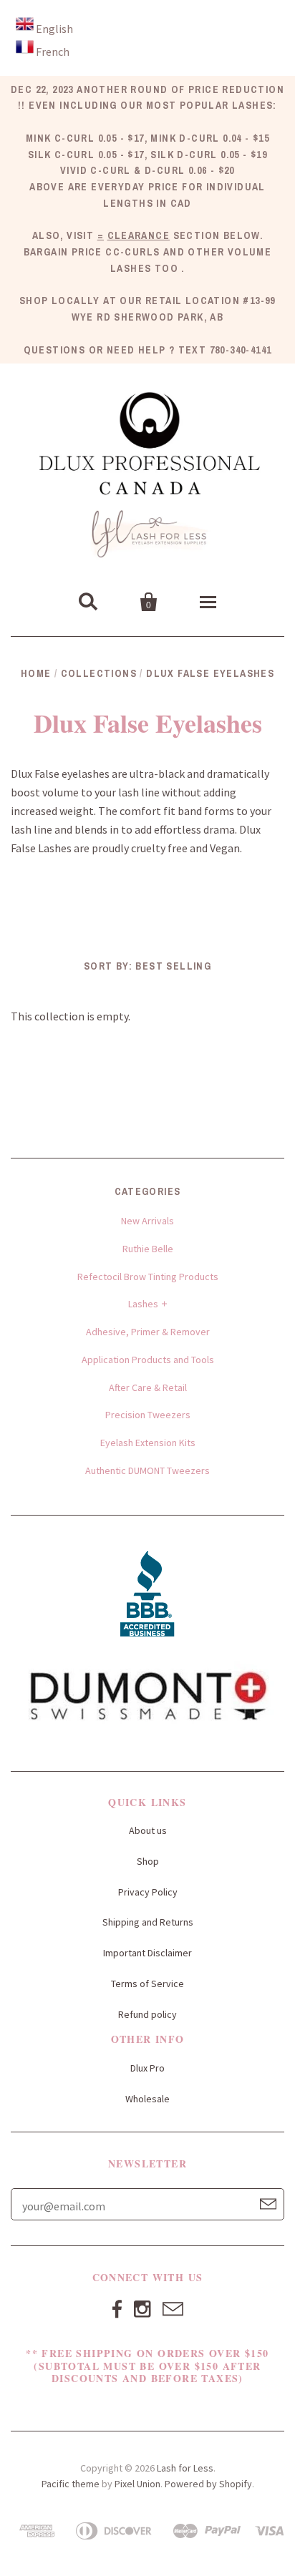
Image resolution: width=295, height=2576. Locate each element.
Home (36, 673)
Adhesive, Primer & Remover (148, 1332)
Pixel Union (137, 2484)
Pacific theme (71, 2484)
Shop (148, 1861)
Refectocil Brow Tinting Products (148, 1277)
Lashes (143, 1304)
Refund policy (147, 2014)
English (54, 29)
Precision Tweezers (148, 1415)
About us (148, 1830)
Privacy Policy (148, 1892)
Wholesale (147, 2099)
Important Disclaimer (147, 1953)
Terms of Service (147, 1984)
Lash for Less (185, 2468)
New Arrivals (147, 1221)
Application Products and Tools (148, 1360)
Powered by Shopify (208, 2484)
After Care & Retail (148, 1387)
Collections (99, 673)
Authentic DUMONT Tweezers (147, 1470)
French (53, 52)
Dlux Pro (147, 2068)
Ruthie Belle (148, 1249)
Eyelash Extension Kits (148, 1443)
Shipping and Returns (148, 1922)
